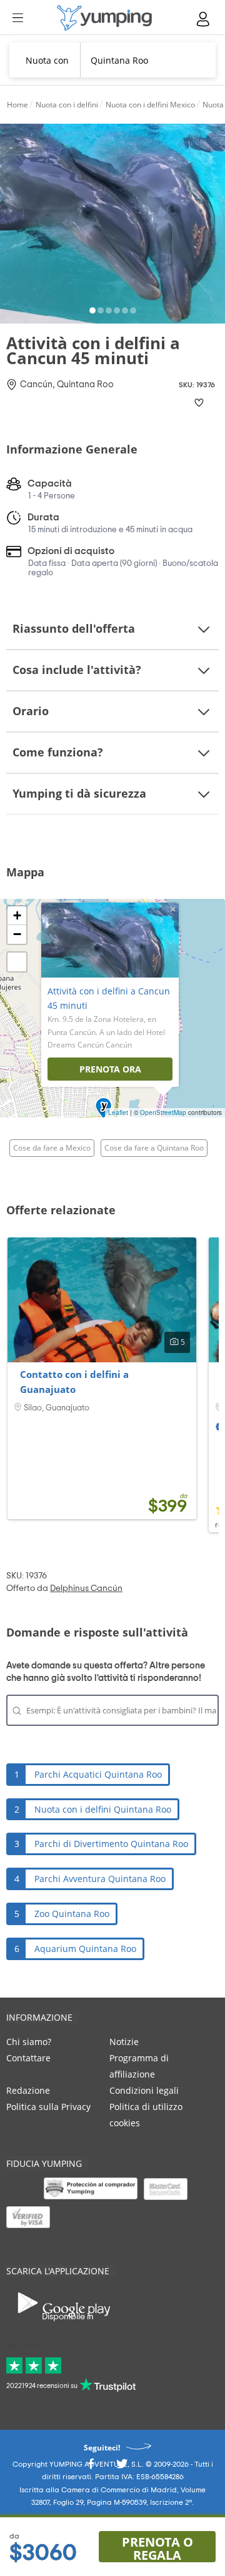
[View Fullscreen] (17, 962)
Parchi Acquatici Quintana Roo (98, 1774)
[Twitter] (122, 2468)
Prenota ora (110, 1069)
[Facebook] (91, 2468)
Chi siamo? (29, 2042)
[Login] (204, 19)
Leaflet (118, 1112)
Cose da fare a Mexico (52, 1148)
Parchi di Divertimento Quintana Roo (111, 1844)
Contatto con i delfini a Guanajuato (74, 1382)
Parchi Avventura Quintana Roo (100, 1879)
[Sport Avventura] (104, 18)
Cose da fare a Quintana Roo (154, 1148)
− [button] (17, 934)
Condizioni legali (144, 2090)
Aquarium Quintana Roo (85, 1949)
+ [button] (17, 915)
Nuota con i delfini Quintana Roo (103, 1809)
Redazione (28, 2090)
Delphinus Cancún (86, 1588)
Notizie (124, 2042)
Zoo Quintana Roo (72, 1914)
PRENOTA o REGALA (157, 2548)
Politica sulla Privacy (48, 2107)
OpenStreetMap (163, 1112)
